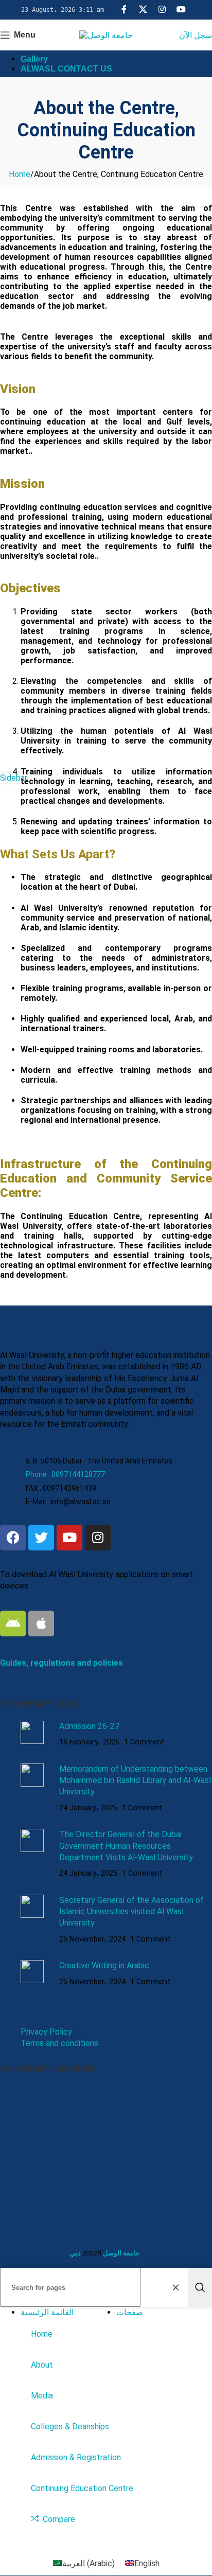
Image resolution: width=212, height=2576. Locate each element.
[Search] (200, 2287)
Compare (59, 2519)
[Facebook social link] (124, 10)
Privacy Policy (46, 2032)
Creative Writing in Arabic (104, 1965)
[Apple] (41, 1624)
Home (20, 174)
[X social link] (143, 10)
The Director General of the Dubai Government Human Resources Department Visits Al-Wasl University (126, 1846)
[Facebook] (13, 1538)
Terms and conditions (59, 2043)
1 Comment (144, 1742)
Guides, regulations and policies (61, 1663)
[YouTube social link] (181, 10)
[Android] (13, 1624)
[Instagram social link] (162, 10)
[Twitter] (41, 1538)
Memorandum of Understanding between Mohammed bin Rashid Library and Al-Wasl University (135, 1780)
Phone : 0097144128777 (65, 1474)
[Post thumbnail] (36, 1734)
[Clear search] (178, 2287)
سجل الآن (196, 35)
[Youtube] (69, 1538)
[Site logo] (106, 35)
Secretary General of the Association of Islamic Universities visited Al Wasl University (131, 1912)
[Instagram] (98, 1538)
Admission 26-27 (89, 1726)
